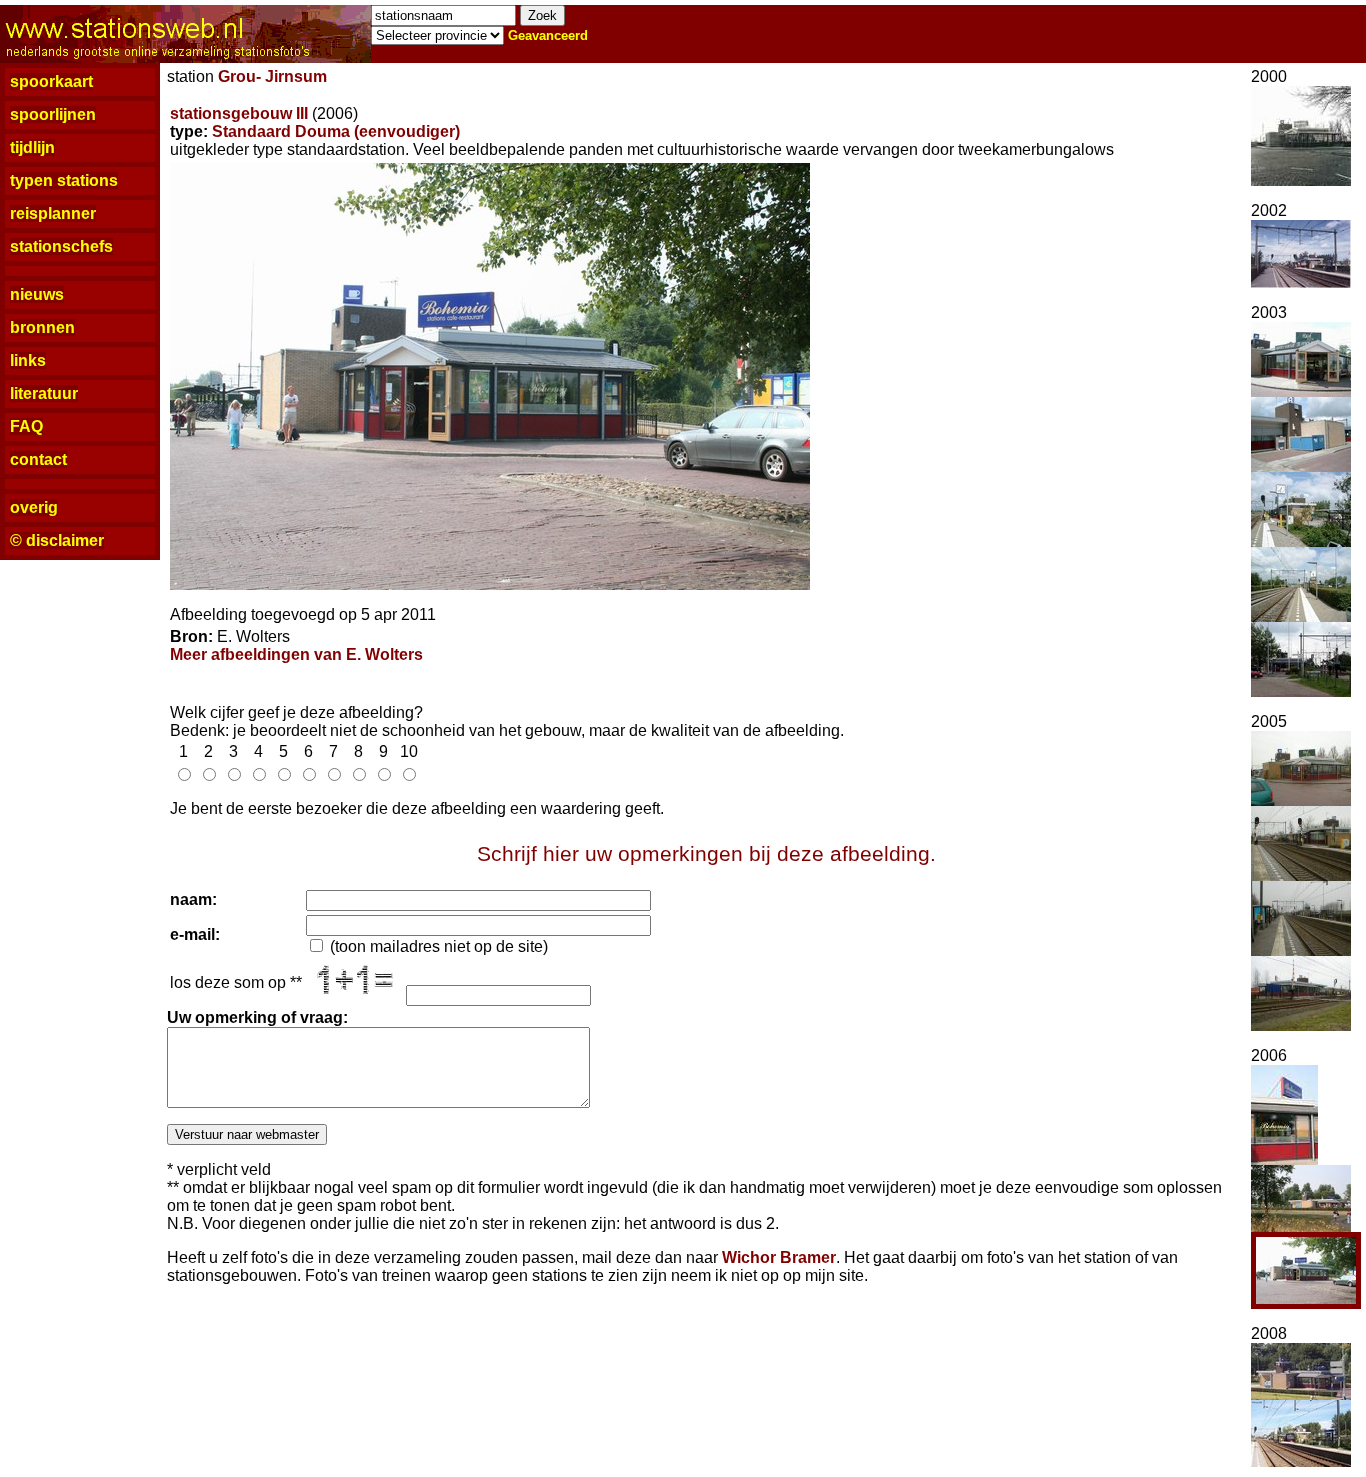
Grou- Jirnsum (272, 76)
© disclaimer (57, 540)
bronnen (42, 327)
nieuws (37, 294)
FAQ (26, 426)
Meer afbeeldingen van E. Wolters (296, 654)
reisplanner (53, 213)
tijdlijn (32, 147)
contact (38, 459)
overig (34, 507)
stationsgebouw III (239, 113)
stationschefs (61, 246)
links (28, 360)
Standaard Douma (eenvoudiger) (336, 131)
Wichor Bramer (779, 1257)
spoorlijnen (53, 114)
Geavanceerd (548, 35)
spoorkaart (51, 81)
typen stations (64, 180)
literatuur (44, 393)
